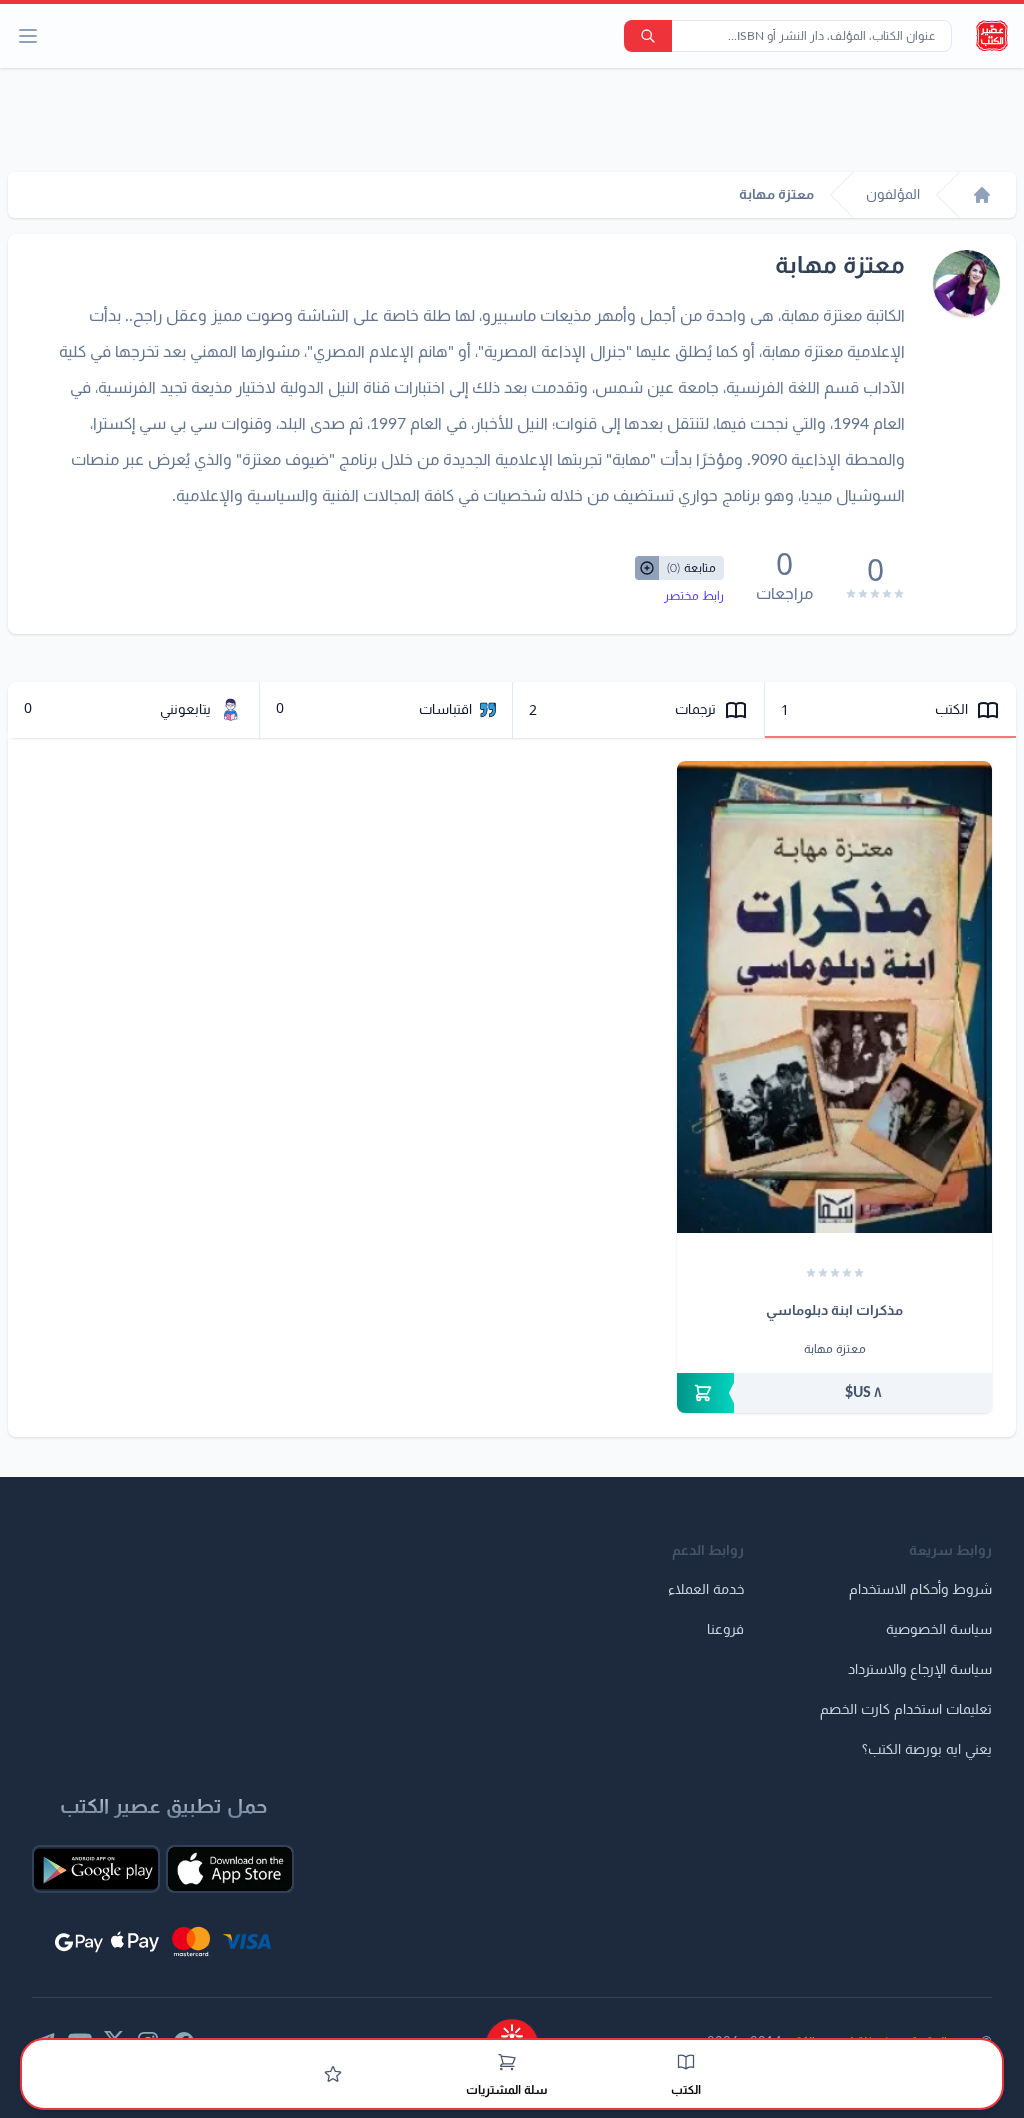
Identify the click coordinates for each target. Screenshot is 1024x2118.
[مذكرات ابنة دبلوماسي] (834, 997)
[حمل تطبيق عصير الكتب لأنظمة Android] (96, 1869)
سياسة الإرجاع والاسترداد (920, 1670)
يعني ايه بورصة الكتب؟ (927, 1750)
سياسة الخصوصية (939, 1630)
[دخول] (333, 2074)
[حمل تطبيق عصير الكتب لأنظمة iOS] (230, 1869)
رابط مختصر (694, 596)
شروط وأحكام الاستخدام (920, 1590)
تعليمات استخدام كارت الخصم (906, 1710)
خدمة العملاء (706, 1590)
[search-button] (648, 36)
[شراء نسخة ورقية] (834, 1393)
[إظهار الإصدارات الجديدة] (512, 2030)
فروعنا (725, 1630)
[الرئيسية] (982, 195)
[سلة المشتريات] (507, 2062)
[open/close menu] (28, 36)
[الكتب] (686, 2062)
